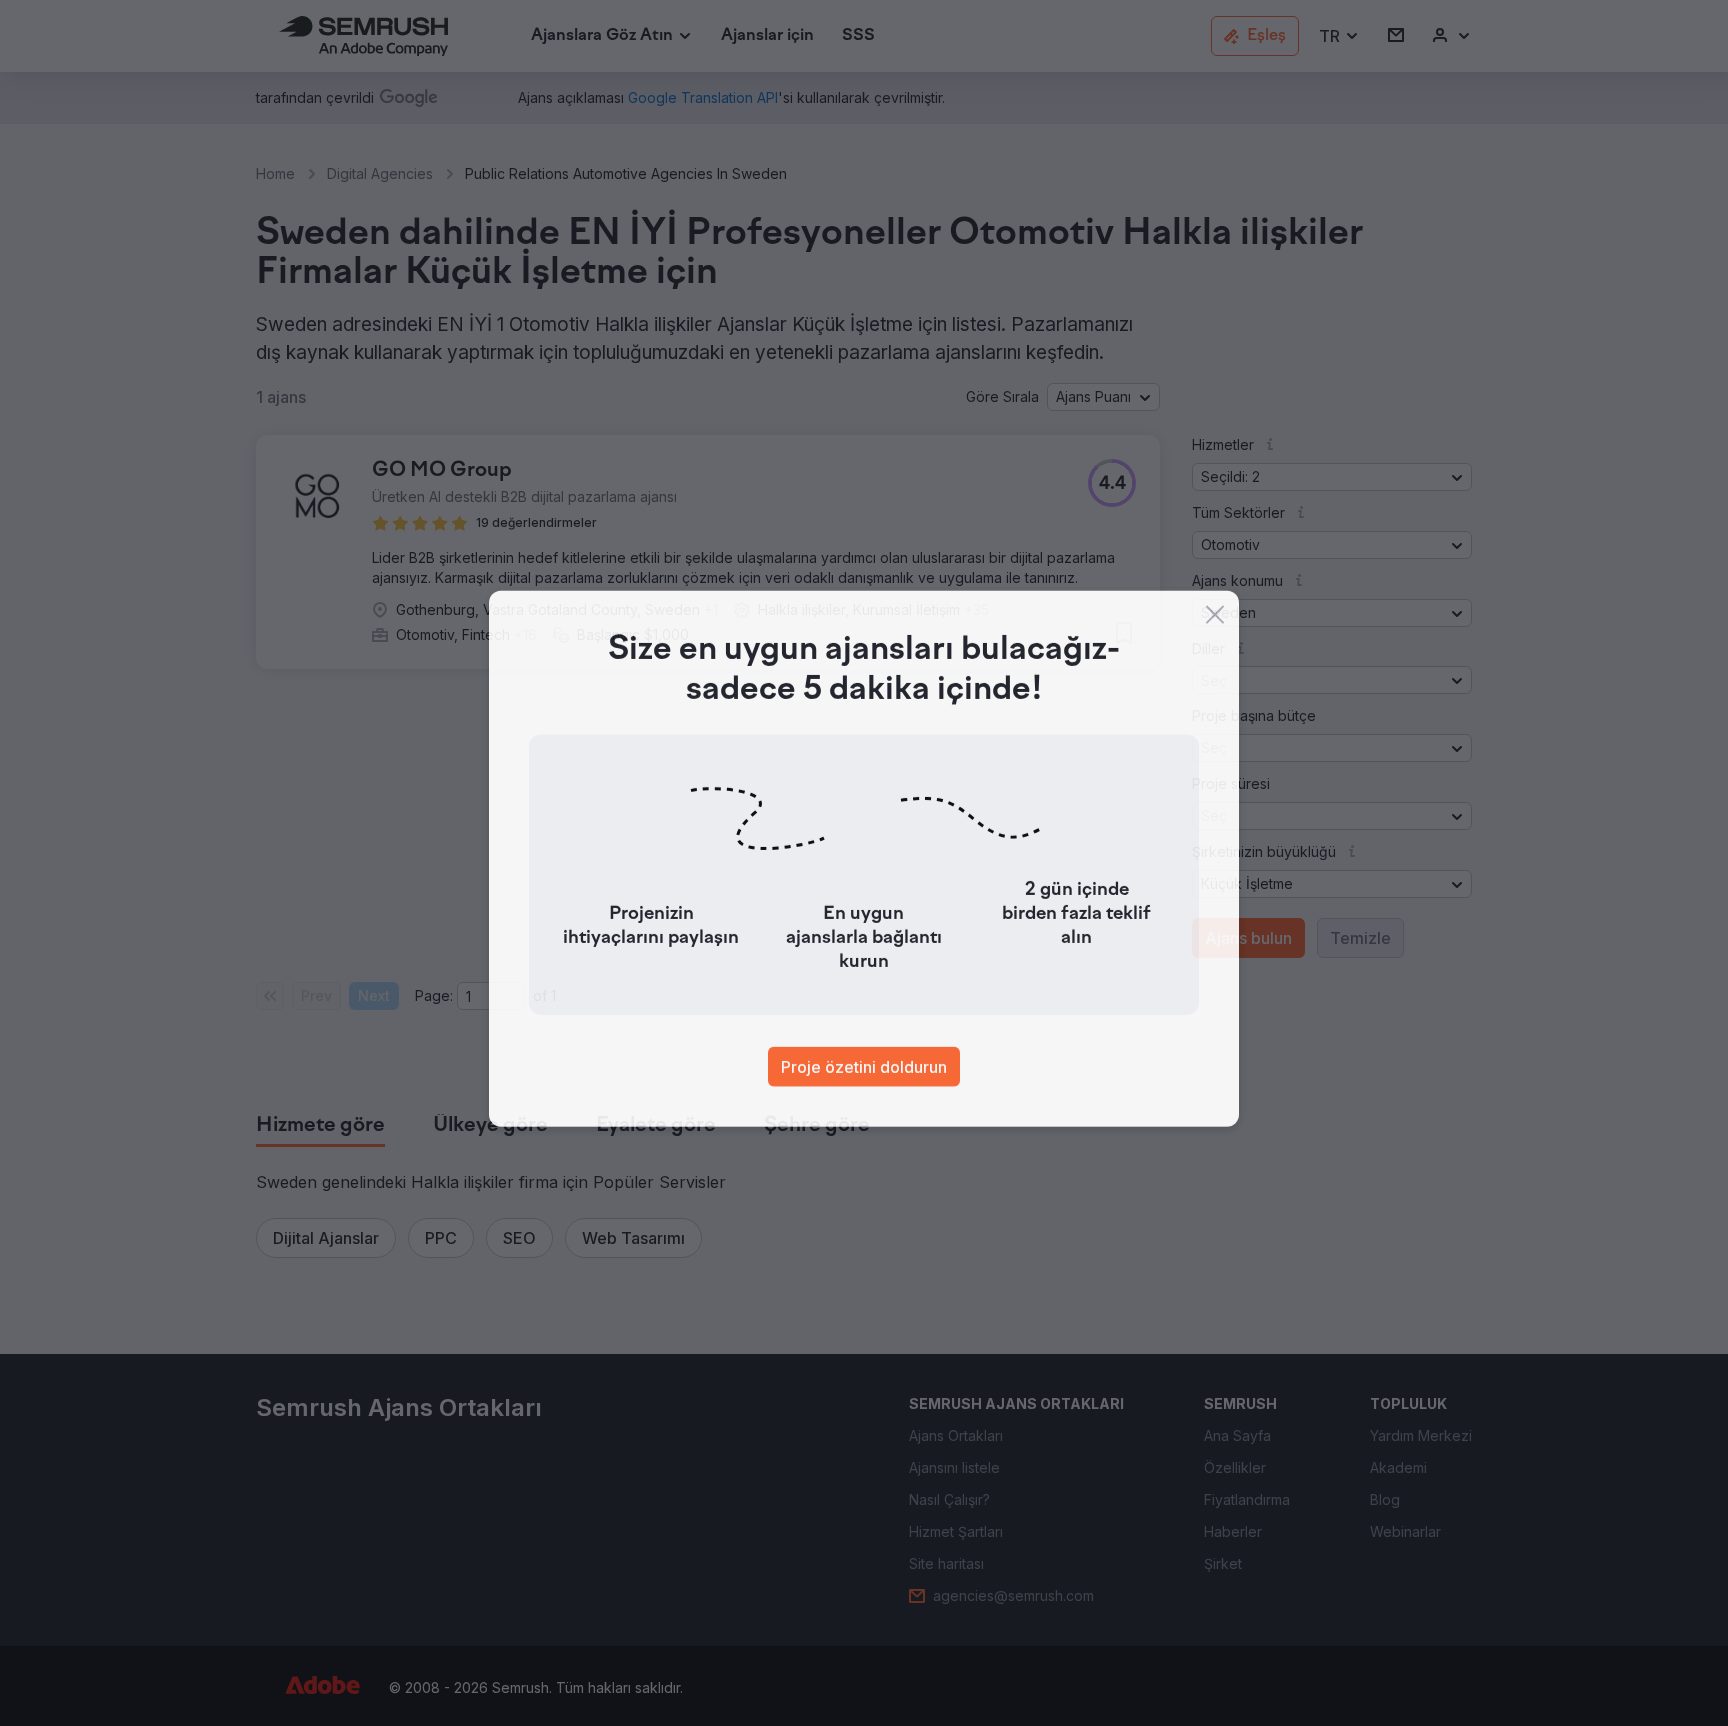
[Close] (1215, 619)
